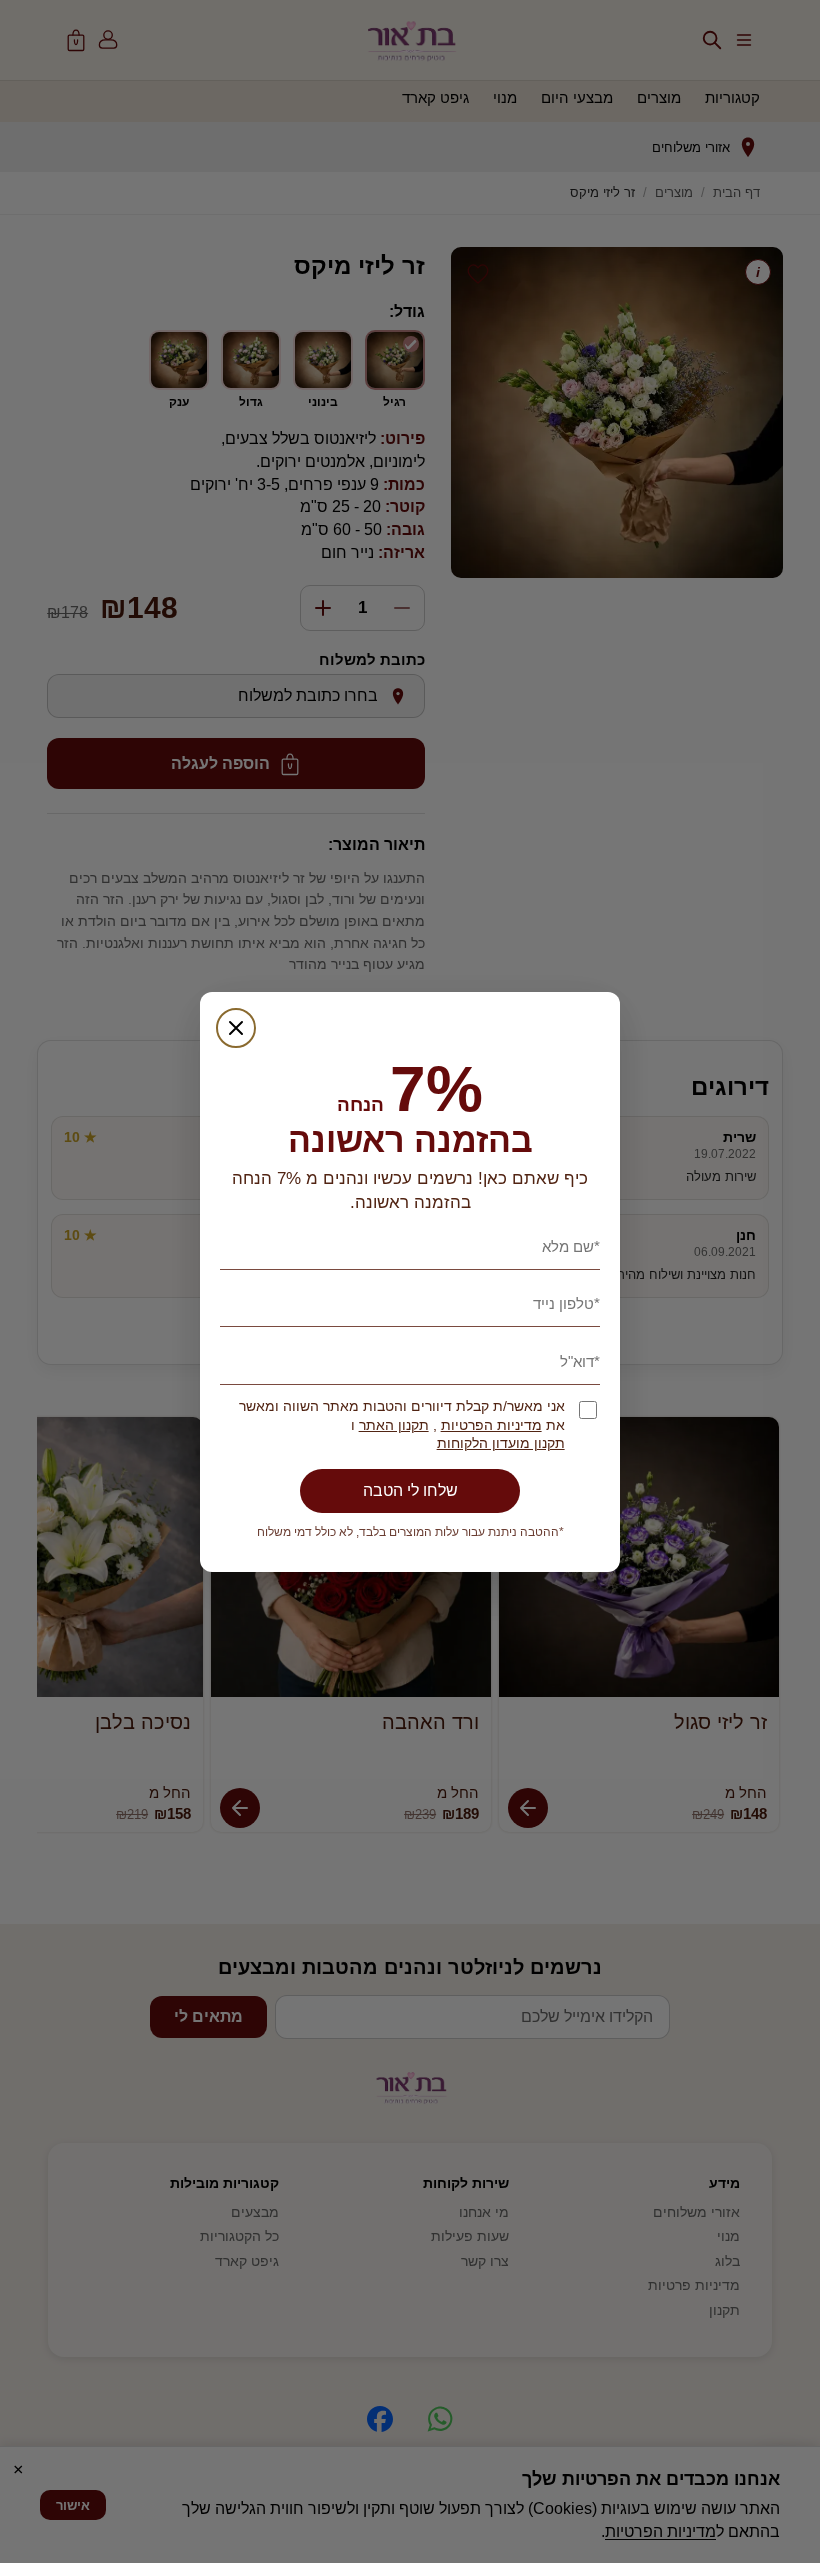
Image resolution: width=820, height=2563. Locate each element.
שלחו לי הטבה (410, 1490)
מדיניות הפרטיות (491, 1425)
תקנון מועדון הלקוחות (501, 1443)
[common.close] (236, 1028)
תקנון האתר (394, 1425)
